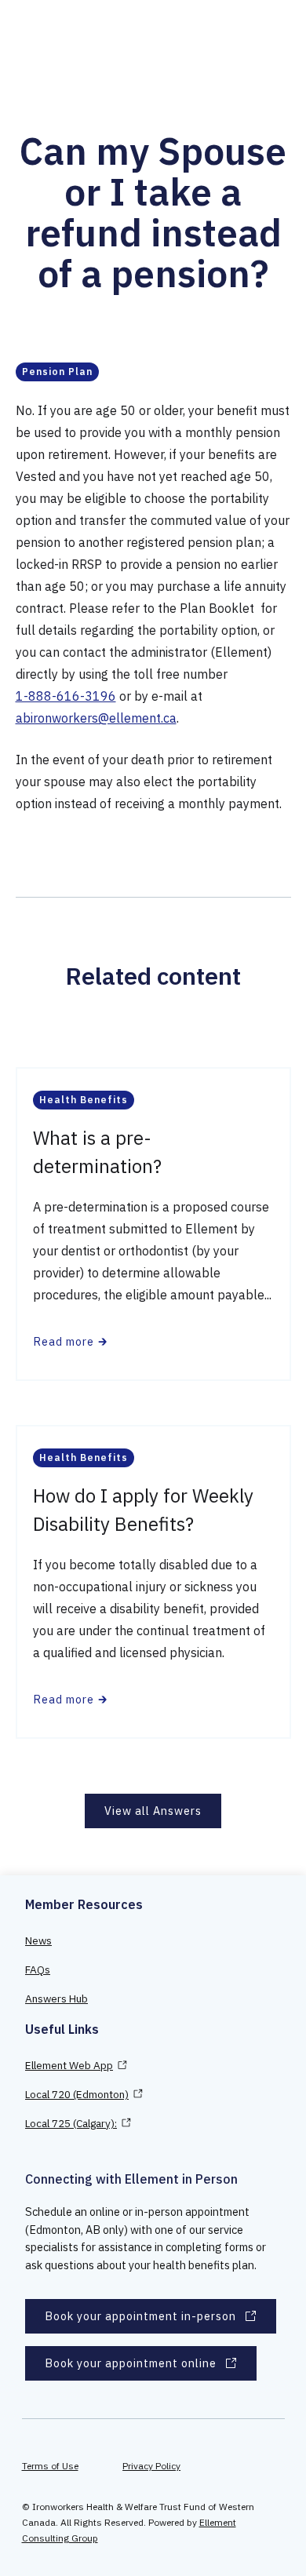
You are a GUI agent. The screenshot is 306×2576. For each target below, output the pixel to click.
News (38, 1940)
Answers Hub (56, 1998)
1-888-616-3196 (66, 696)
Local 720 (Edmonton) (77, 2094)
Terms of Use (50, 2466)
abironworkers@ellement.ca (96, 718)
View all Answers (153, 1811)
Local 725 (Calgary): (71, 2123)
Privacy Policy (151, 2466)
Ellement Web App (69, 2065)
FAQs (38, 1969)
